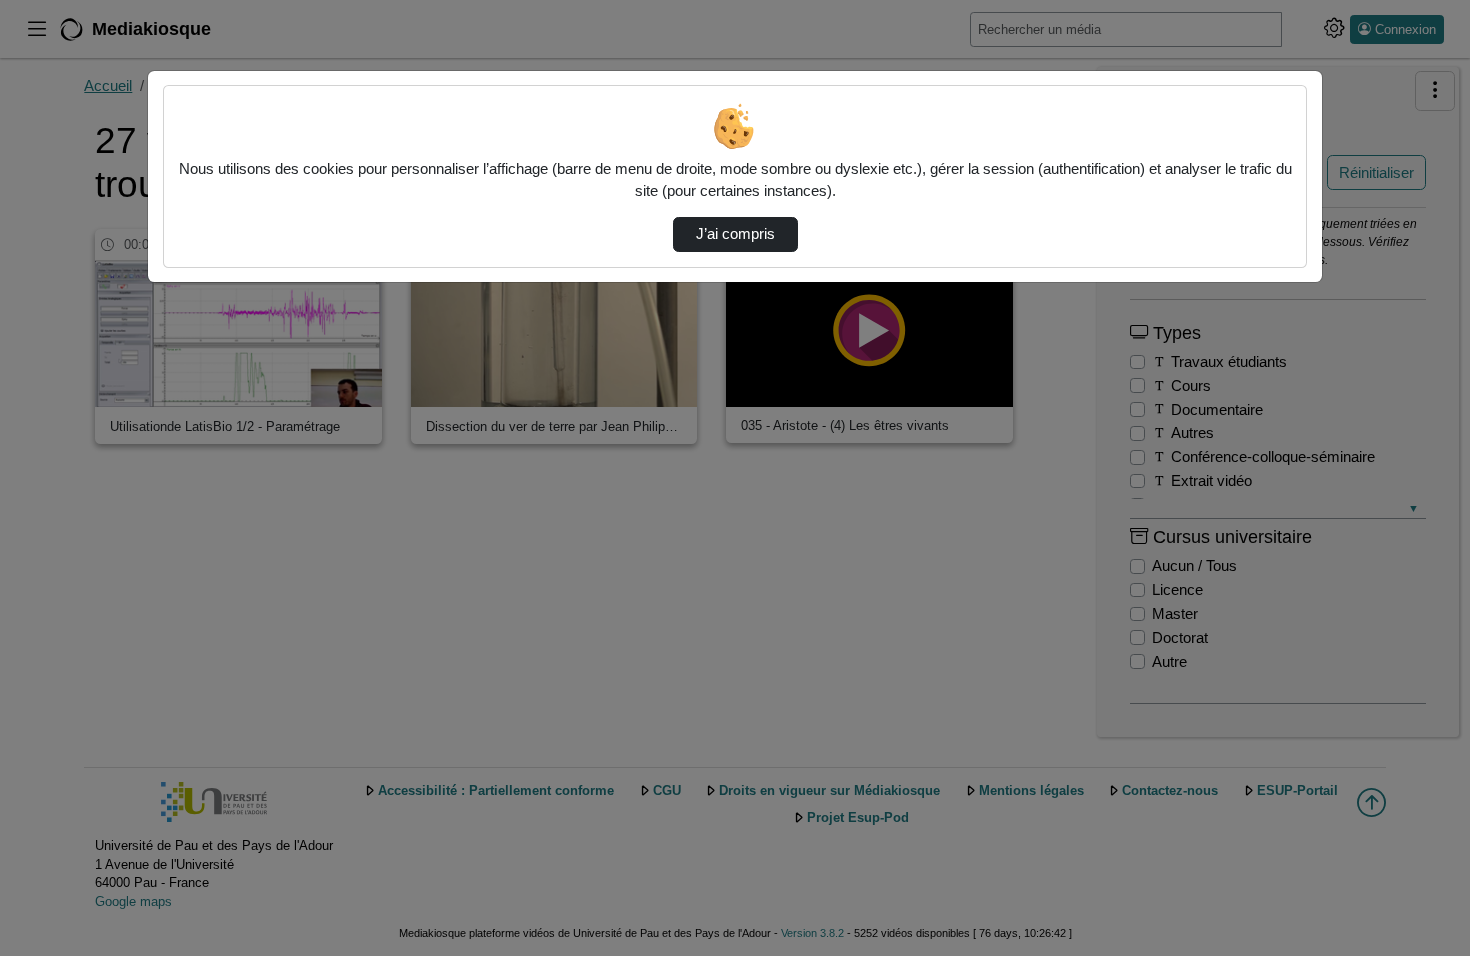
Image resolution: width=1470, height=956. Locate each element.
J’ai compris (735, 234)
